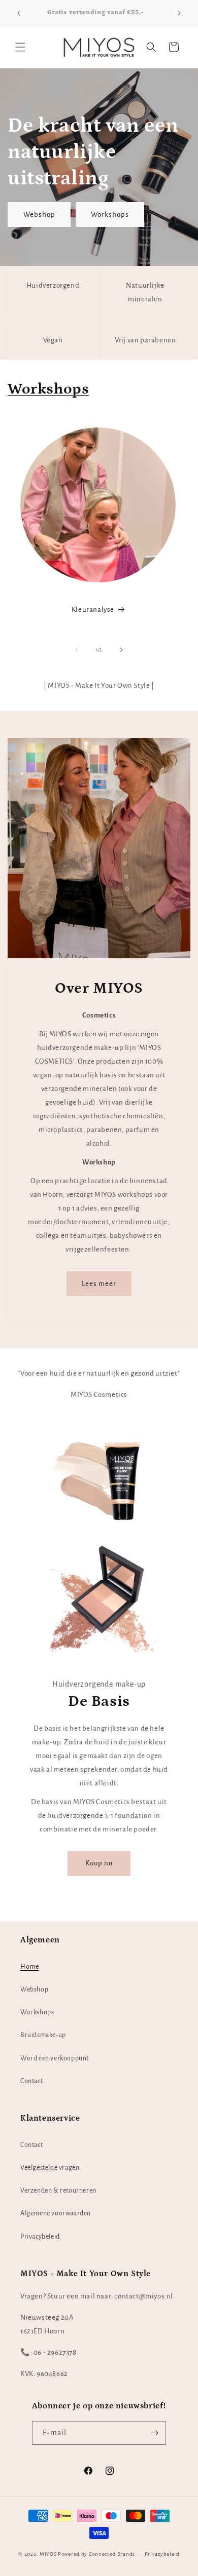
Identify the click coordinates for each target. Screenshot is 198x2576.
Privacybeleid (40, 2237)
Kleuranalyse (93, 610)
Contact (31, 2081)
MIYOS (48, 2554)
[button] (20, 47)
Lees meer (99, 1284)
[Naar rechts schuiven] (121, 650)
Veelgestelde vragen (50, 2168)
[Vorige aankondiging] (19, 13)
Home (29, 1967)
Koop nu (99, 1864)
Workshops (110, 214)
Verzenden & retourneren (58, 2191)
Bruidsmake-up (43, 2035)
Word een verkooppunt (55, 2058)
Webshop (39, 214)
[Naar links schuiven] (77, 650)
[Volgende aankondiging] (179, 13)
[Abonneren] (154, 2433)
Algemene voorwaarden (56, 2213)
